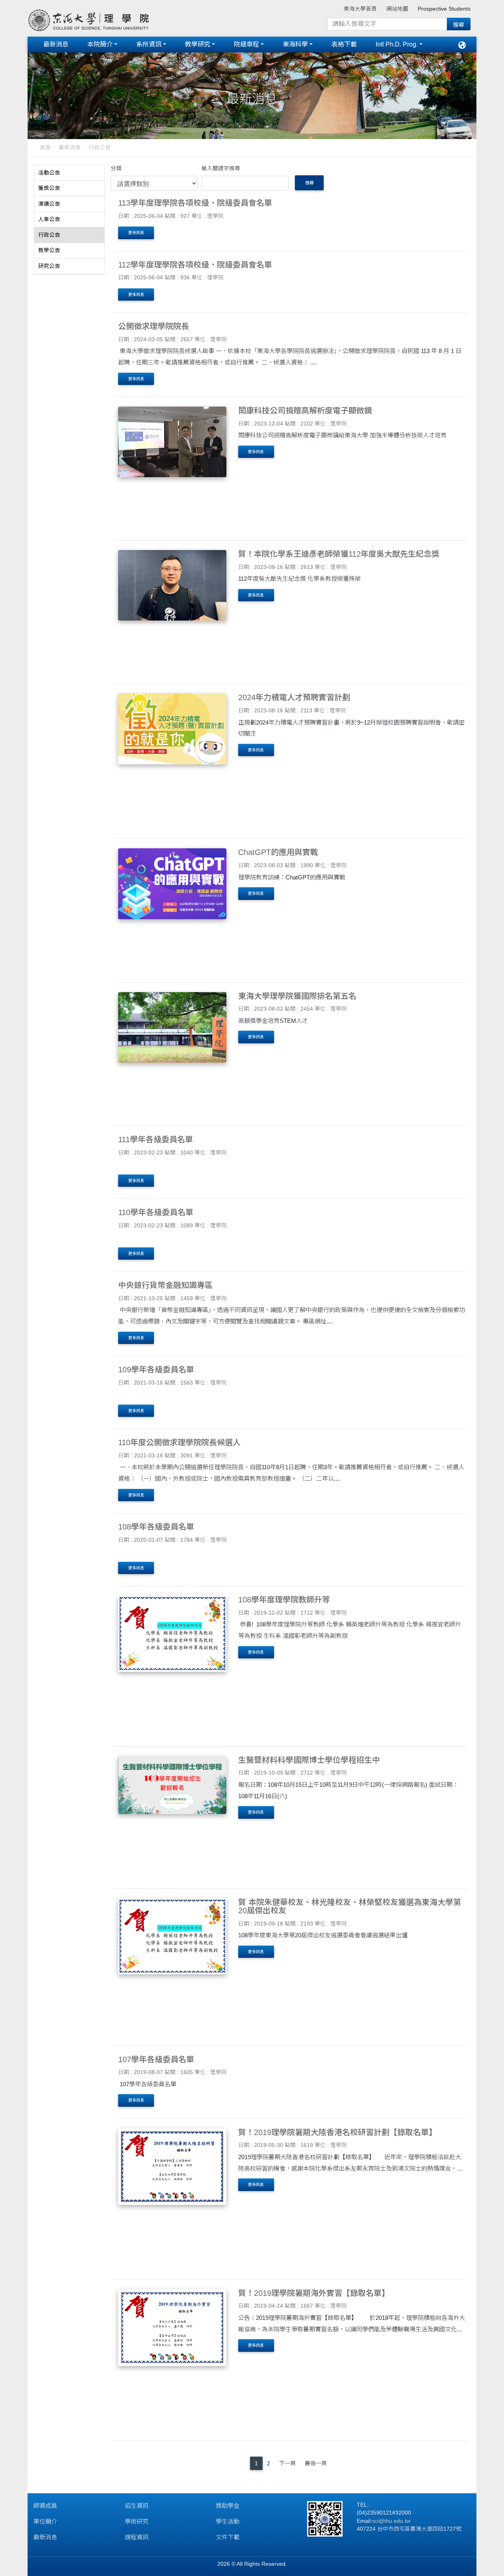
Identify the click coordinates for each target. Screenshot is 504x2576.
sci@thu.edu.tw (391, 2521)
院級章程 (246, 44)
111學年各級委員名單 (156, 1139)
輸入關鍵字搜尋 (221, 168)
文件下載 (228, 2537)
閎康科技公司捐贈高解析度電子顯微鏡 (305, 411)
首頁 (45, 148)
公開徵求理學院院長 (154, 326)
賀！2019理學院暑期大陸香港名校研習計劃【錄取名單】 (337, 2132)
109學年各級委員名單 (156, 1370)
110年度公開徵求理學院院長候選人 (179, 1442)
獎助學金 (228, 2506)
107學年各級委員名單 (156, 2059)
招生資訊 (137, 2506)
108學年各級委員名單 (156, 1527)
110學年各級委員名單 (156, 1212)
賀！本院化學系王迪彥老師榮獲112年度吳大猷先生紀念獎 (339, 554)
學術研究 (137, 2521)
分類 (116, 168)
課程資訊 (137, 2537)
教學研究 (198, 44)
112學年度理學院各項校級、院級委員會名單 (195, 265)
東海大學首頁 (360, 9)
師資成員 (45, 2506)
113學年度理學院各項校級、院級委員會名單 (195, 203)
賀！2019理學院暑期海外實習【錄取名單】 (314, 2293)
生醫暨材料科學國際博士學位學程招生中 (309, 1760)
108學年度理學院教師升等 (284, 1600)
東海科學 (295, 44)
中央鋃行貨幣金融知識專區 (165, 1285)
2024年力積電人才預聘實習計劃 (294, 697)
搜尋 (309, 183)
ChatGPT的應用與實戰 (278, 852)
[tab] (69, 173)
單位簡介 (45, 2521)
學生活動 (228, 2521)
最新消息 (56, 44)
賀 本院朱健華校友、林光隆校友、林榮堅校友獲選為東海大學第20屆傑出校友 (350, 1906)
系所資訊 (149, 44)
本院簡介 (100, 44)
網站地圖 (397, 9)
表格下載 (344, 44)
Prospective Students (444, 9)
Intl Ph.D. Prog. (397, 44)
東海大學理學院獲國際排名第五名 (297, 996)
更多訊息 (136, 233)
